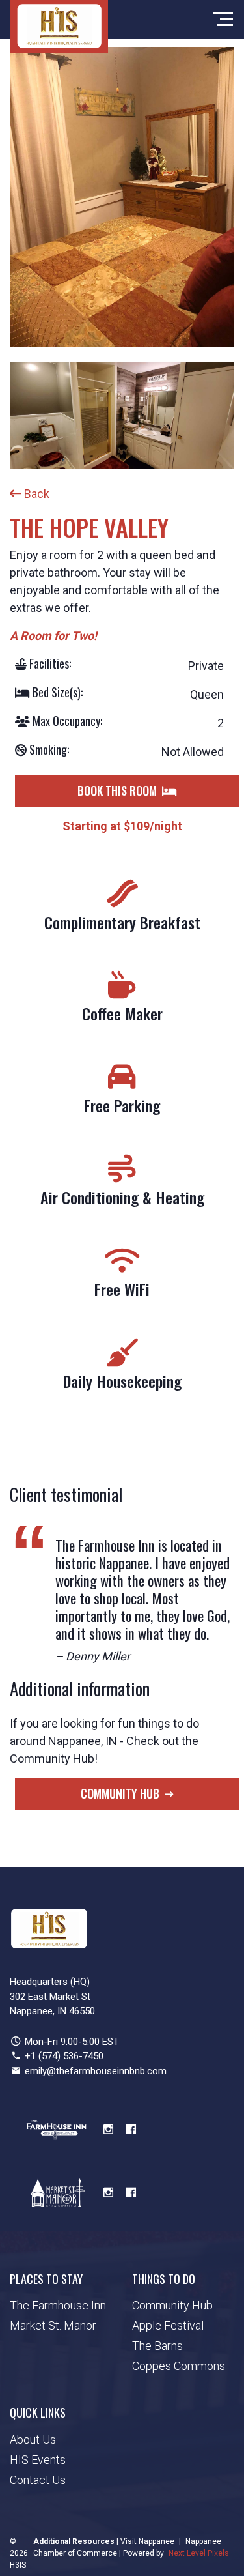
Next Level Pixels (199, 2553)
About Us (33, 2439)
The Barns (157, 2346)
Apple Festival (168, 2325)
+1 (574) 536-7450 (64, 2056)
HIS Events (38, 2460)
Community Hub (120, 1793)
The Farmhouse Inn (58, 2305)
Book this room (117, 790)
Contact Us (38, 2480)
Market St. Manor (53, 2325)
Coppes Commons (179, 2366)
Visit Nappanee (147, 2541)
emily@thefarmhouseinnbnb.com (96, 2071)
